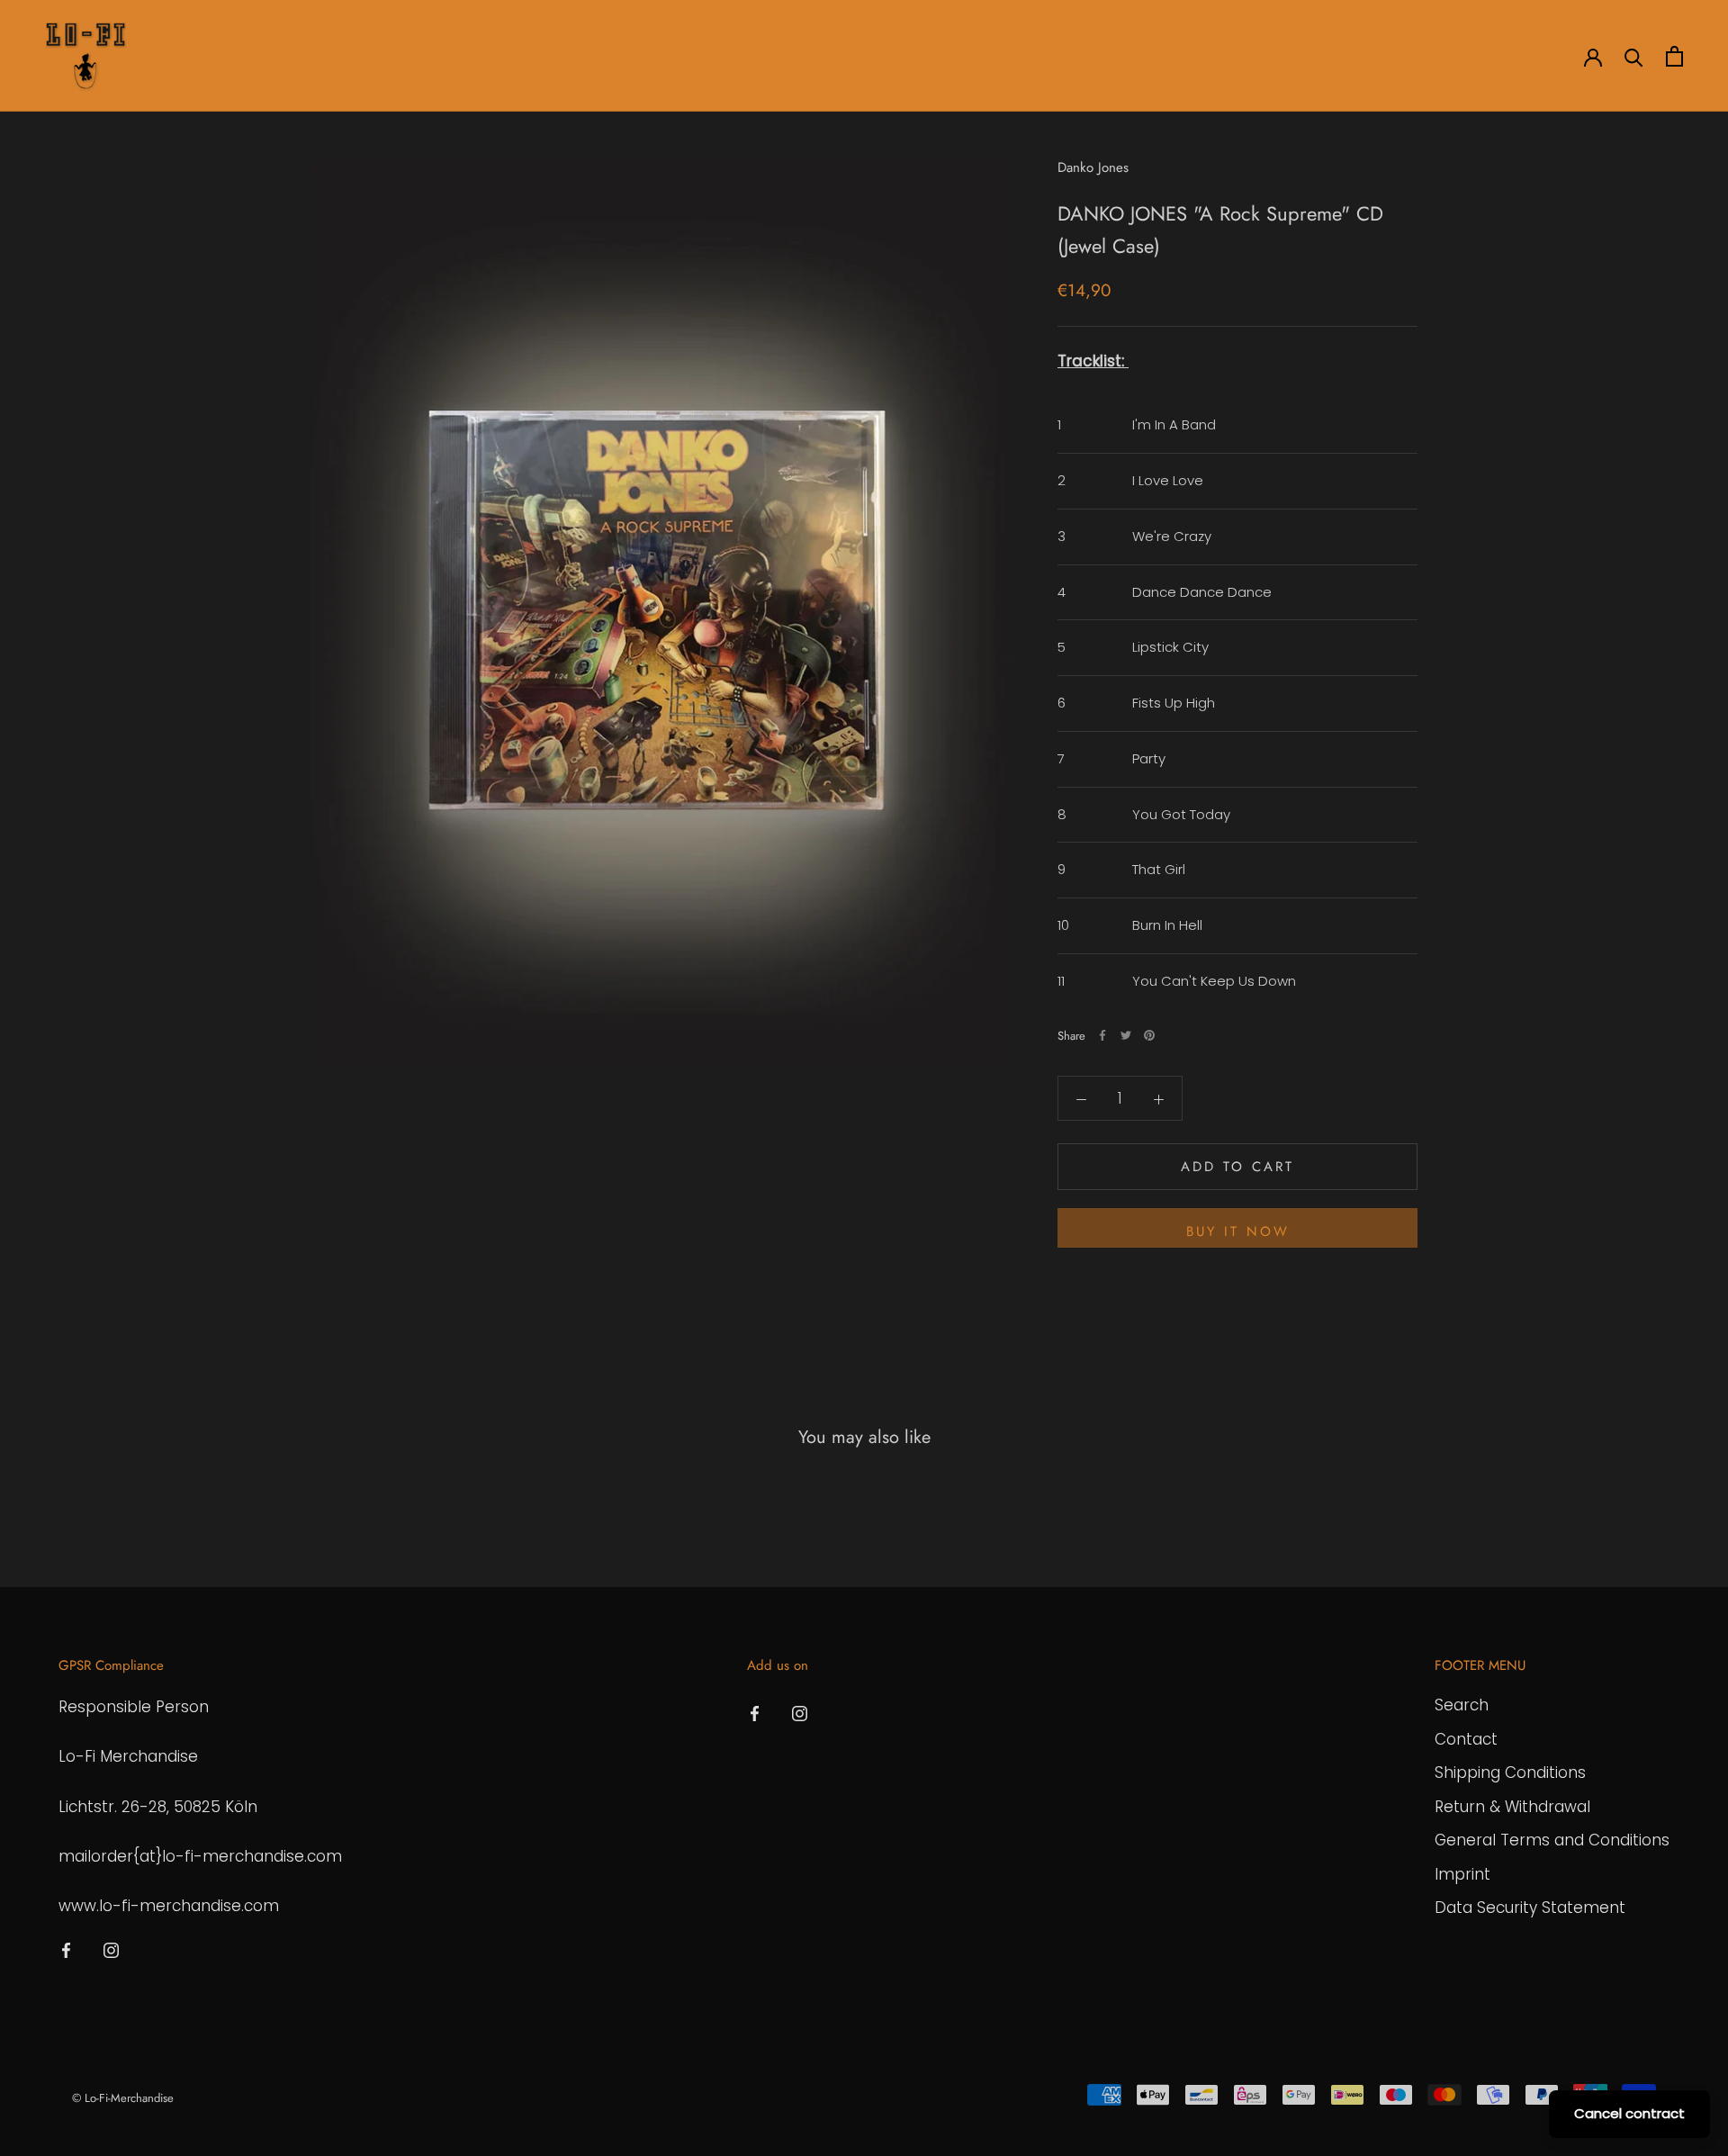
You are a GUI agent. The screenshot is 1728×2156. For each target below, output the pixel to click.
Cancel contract (1629, 2113)
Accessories (351, 57)
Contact (1466, 1739)
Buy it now (1238, 1231)
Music (439, 57)
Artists (178, 57)
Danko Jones (1093, 167)
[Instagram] (111, 1949)
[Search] (1634, 56)
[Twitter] (1126, 1035)
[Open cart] (1674, 56)
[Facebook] (1102, 1035)
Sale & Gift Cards (544, 57)
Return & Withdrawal (1512, 1807)
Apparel (256, 57)
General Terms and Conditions (1552, 1840)
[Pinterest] (1149, 1035)
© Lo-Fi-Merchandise (123, 2098)
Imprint (1462, 1874)
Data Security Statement (1530, 1908)
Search (1462, 1705)
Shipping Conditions (1510, 1773)
